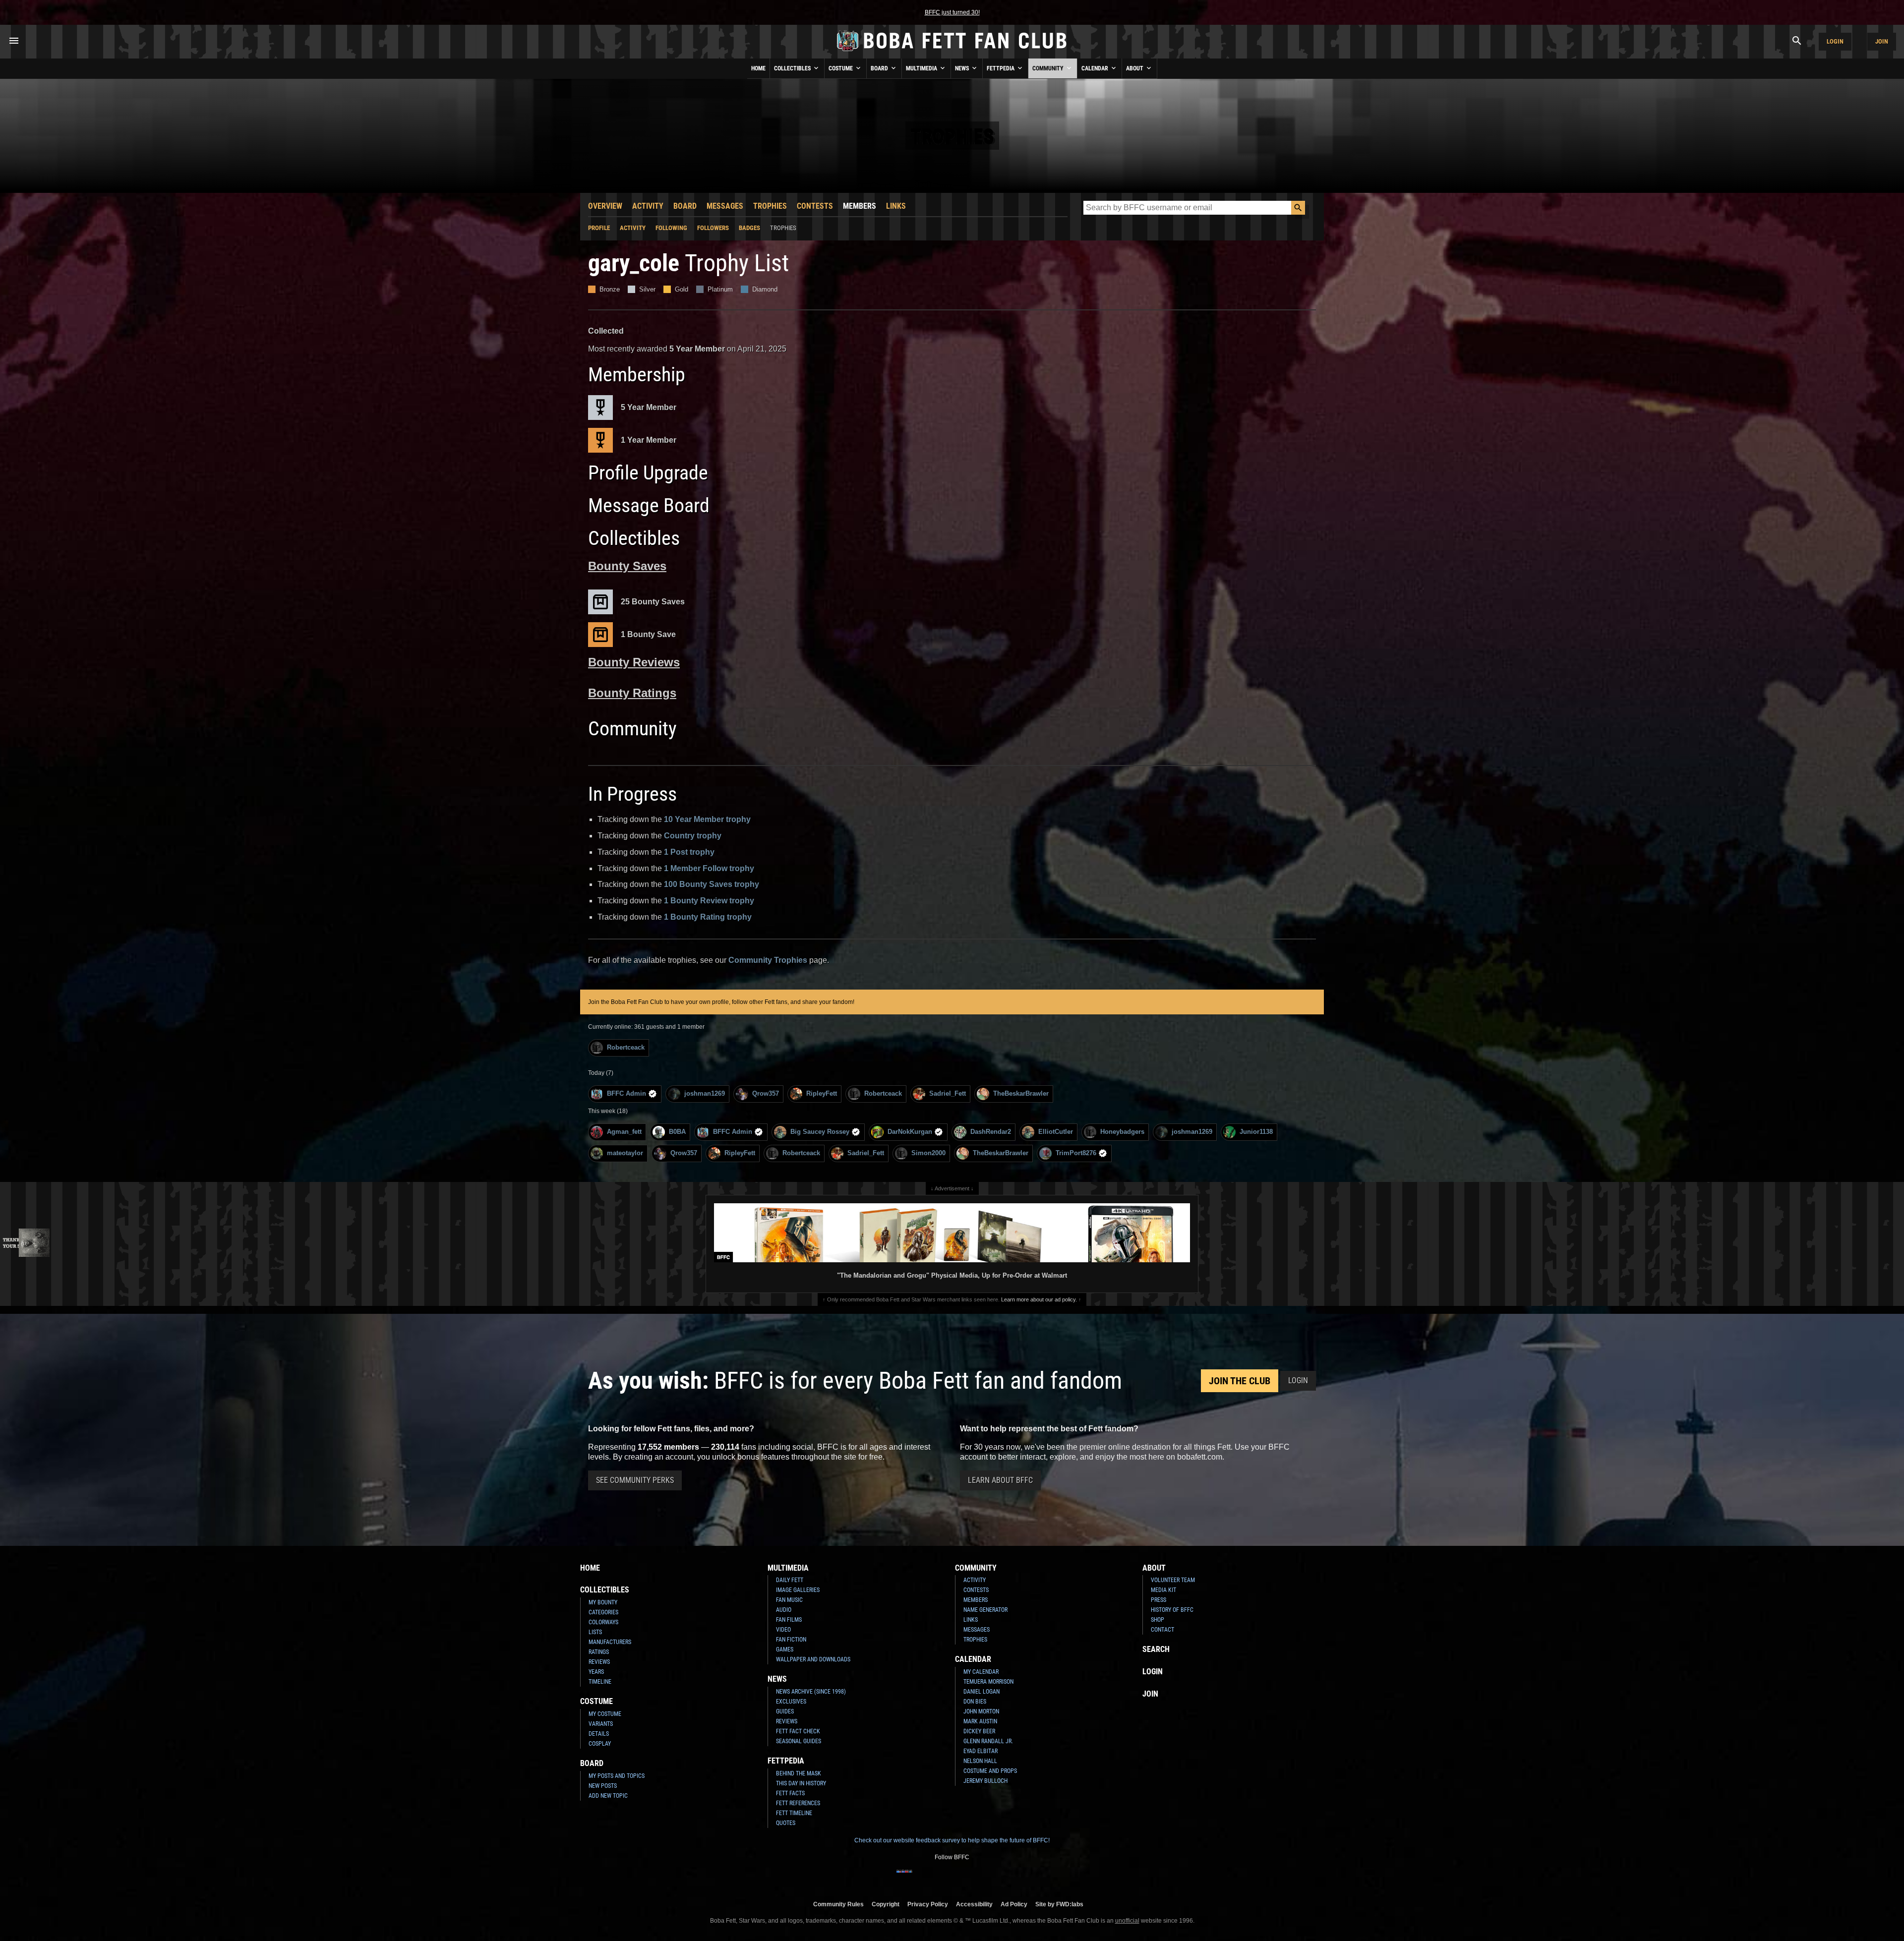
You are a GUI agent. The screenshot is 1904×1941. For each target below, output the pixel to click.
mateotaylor (625, 1153)
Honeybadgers (1122, 1132)
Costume (841, 68)
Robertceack (626, 1047)
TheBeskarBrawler (1021, 1093)
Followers (713, 228)
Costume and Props (990, 1771)
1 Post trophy (689, 852)
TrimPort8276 (1076, 1153)
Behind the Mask (799, 1773)
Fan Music (789, 1600)
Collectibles (793, 68)
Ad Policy (1014, 1904)
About (1135, 68)
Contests (815, 206)
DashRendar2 (991, 1132)
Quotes (786, 1823)
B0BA (677, 1132)
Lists (595, 1632)
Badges (749, 228)
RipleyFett (822, 1093)
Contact (1162, 1630)
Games (785, 1649)
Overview (605, 206)
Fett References (798, 1803)
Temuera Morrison (988, 1682)
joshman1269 (705, 1093)
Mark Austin (980, 1721)
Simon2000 (928, 1153)
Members (860, 206)
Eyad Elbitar (981, 1751)
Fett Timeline (794, 1813)
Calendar (1096, 68)
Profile (599, 228)
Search (1156, 1649)
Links (896, 206)
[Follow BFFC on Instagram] (920, 1878)
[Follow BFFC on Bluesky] (1000, 1878)
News (963, 68)
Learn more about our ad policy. (1039, 1299)
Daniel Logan (982, 1692)
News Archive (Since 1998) (811, 1692)
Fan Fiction (791, 1640)
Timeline (600, 1682)
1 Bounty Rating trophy (708, 917)
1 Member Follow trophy (709, 868)
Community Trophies (768, 960)
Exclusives (791, 1702)
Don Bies (975, 1702)
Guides (785, 1711)
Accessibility (974, 1904)
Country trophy (693, 836)
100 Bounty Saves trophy (712, 884)
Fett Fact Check (798, 1731)
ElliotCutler (1056, 1132)
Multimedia (922, 68)
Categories (603, 1612)
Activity (648, 206)
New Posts (603, 1786)
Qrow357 (766, 1093)
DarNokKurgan (910, 1132)
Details (599, 1734)
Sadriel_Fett (948, 1093)
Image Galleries (798, 1590)
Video (783, 1630)
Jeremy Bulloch (985, 1781)
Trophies (770, 206)
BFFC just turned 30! (952, 12)
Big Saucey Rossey (820, 1132)
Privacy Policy (928, 1904)
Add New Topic (608, 1796)
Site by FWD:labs (1059, 1904)
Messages (725, 206)
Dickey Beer (979, 1731)
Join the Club (1240, 1381)
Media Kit (1163, 1590)
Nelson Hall (980, 1761)
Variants (601, 1724)
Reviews (599, 1662)
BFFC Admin (626, 1093)
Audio (784, 1610)
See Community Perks (635, 1480)
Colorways (603, 1622)
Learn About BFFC (1000, 1480)
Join (1882, 41)
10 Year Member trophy (707, 819)
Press (1159, 1600)
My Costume (605, 1714)
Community (1049, 68)
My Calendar (981, 1672)
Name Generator (985, 1610)
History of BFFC (1172, 1610)
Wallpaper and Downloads (813, 1659)
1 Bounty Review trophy (709, 901)
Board (880, 68)
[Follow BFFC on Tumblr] (952, 1878)
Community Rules (838, 1904)
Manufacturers (610, 1642)
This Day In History (801, 1783)
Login (1835, 41)
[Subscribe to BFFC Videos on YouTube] (968, 1878)
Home (758, 68)
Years (596, 1672)
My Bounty (603, 1602)
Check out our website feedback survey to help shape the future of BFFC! (952, 1840)
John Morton (981, 1711)
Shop (1158, 1620)
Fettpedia (1001, 68)
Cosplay (600, 1744)
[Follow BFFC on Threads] (984, 1878)
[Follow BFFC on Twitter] (936, 1878)
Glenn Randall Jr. (988, 1741)
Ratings (599, 1652)
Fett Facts (790, 1793)
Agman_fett (624, 1132)
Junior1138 (1256, 1132)
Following (671, 228)
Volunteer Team (1173, 1580)
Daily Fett (790, 1580)
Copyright (886, 1904)
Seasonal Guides (799, 1741)
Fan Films (789, 1620)
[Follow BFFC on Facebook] (904, 1878)
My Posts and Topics (617, 1776)
